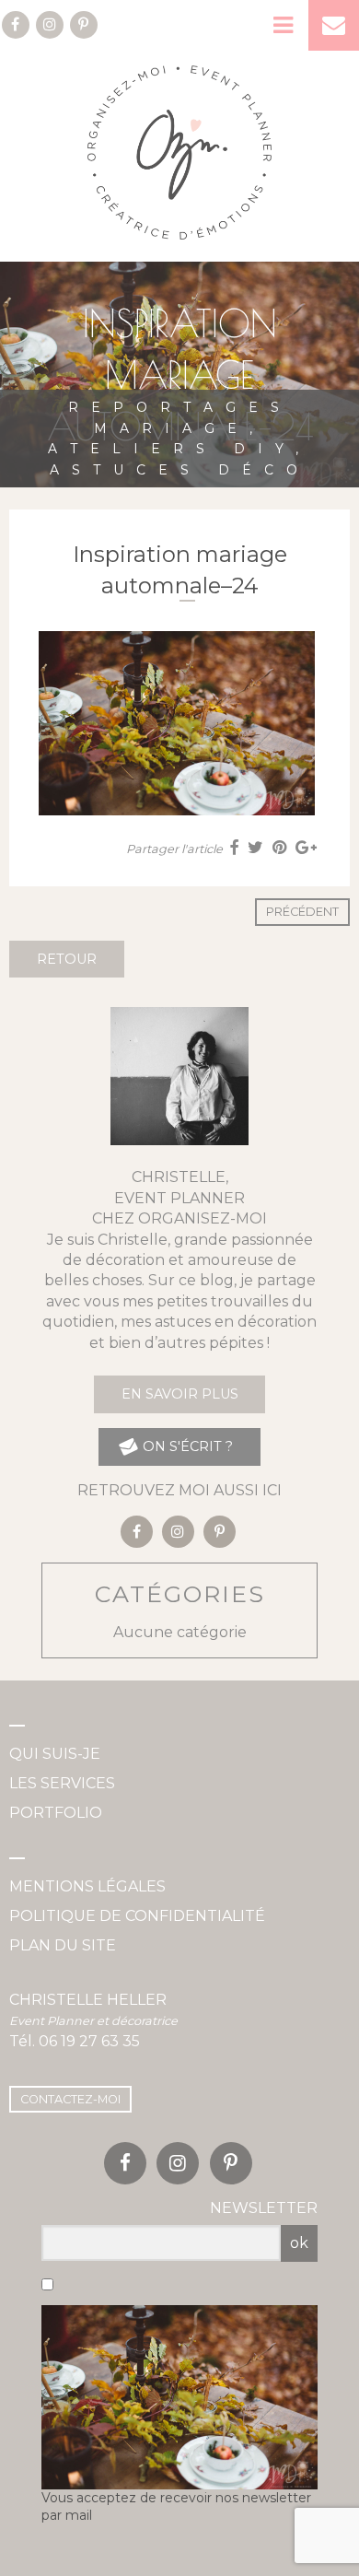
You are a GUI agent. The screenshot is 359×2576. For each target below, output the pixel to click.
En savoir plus (180, 1394)
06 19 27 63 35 (89, 2041)
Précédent (302, 912)
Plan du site (63, 1945)
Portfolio (56, 1813)
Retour (67, 959)
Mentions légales (87, 1886)
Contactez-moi (70, 2099)
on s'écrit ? (186, 1446)
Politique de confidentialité (137, 1916)
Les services (62, 1783)
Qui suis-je (55, 1754)
